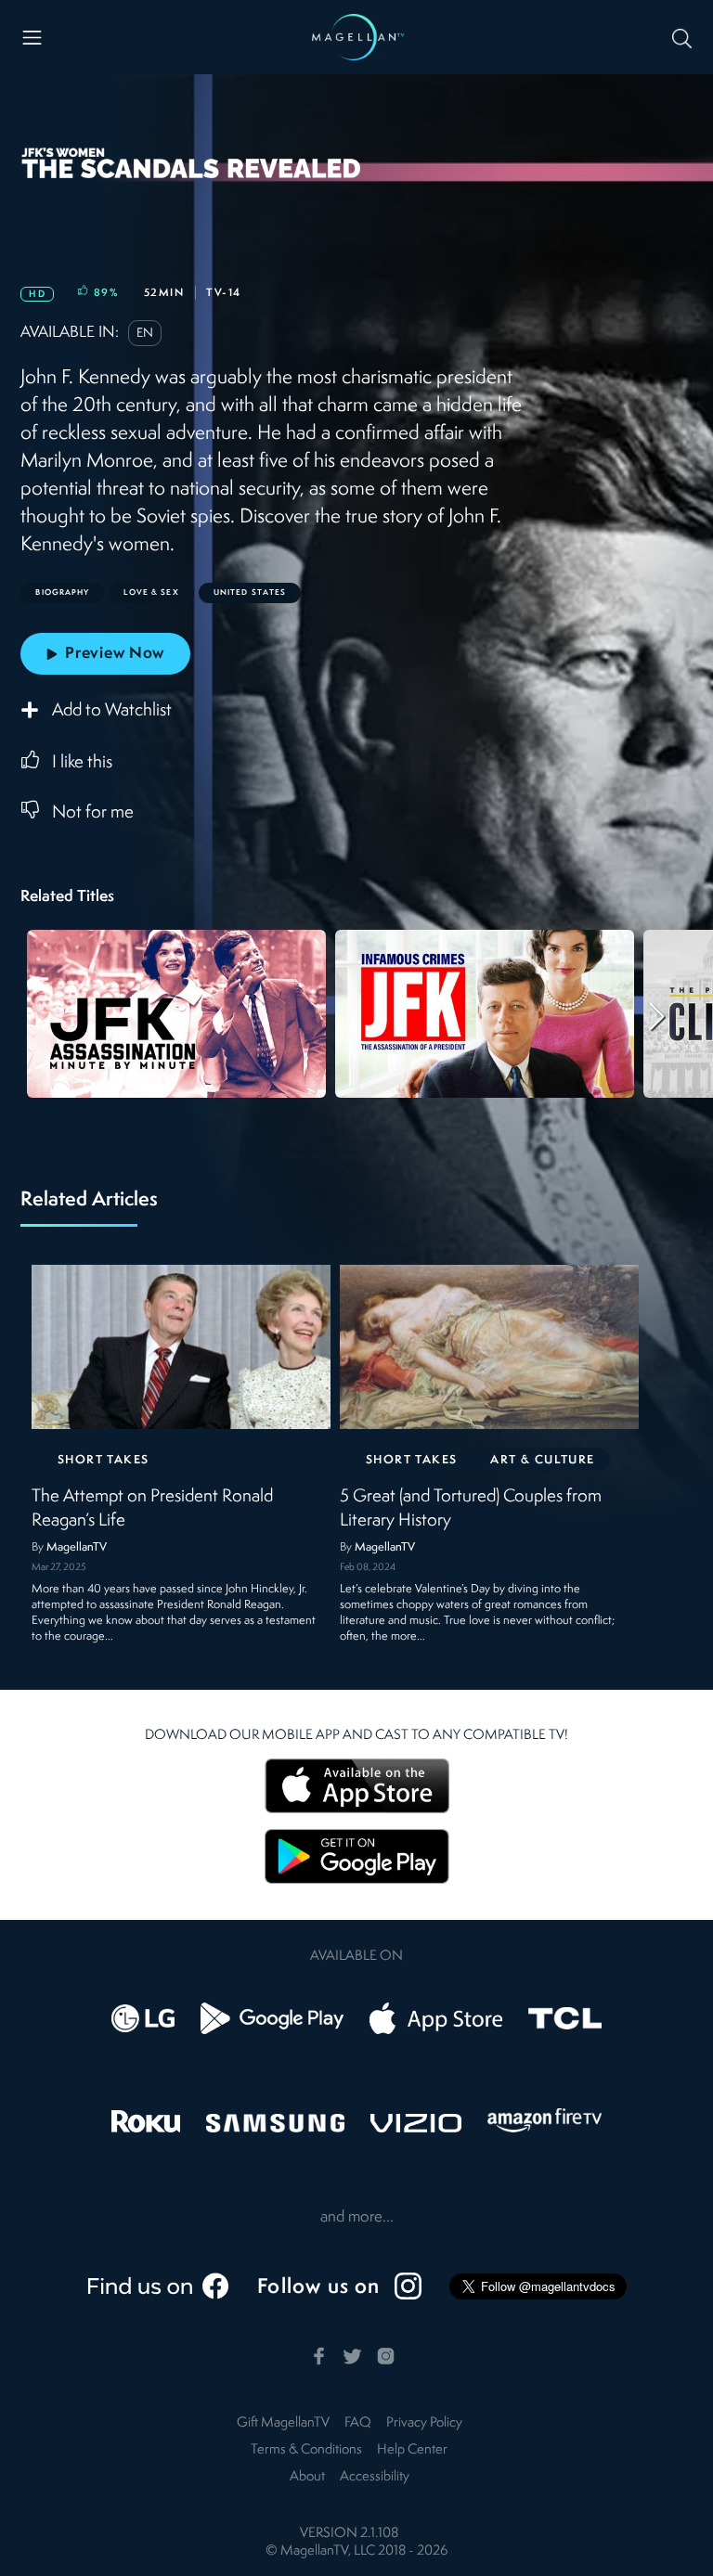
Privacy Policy (424, 2423)
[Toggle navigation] (32, 38)
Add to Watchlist (112, 712)
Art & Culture (543, 1460)
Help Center (412, 2450)
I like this (82, 763)
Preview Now (115, 654)
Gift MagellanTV (283, 2423)
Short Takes (103, 1460)
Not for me (93, 813)
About (307, 2477)
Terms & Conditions (306, 2450)
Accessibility (375, 2477)
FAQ (358, 2423)
